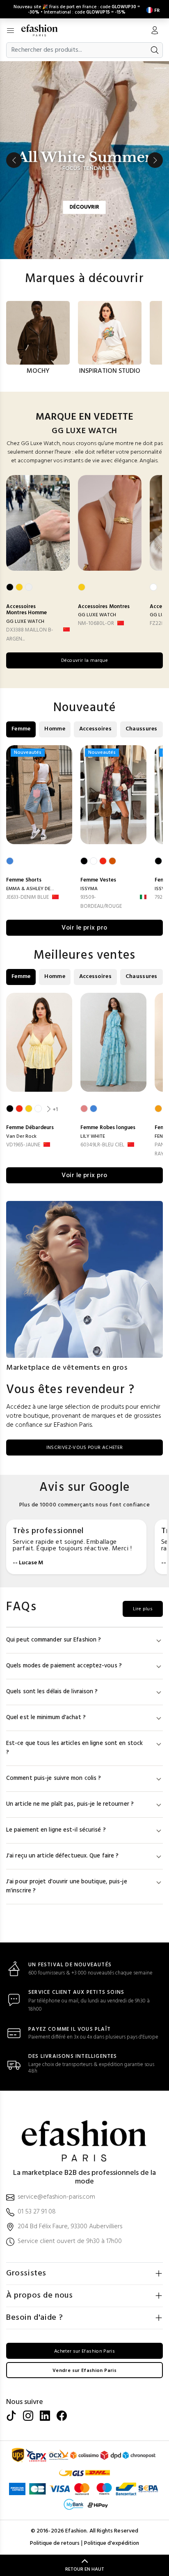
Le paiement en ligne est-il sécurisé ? (56, 1830)
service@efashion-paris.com (56, 2197)
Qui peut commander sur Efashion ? (54, 1640)
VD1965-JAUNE (23, 1145)
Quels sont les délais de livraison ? (52, 1692)
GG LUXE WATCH (25, 622)
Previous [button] (14, 160)
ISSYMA (89, 889)
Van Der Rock (21, 1136)
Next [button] (155, 160)
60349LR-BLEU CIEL (102, 1145)
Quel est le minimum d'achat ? (46, 1718)
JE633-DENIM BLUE (27, 897)
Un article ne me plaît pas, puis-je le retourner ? (70, 1804)
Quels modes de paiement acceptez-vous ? (64, 1666)
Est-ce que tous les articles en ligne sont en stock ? (74, 1748)
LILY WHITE (93, 1136)
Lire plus (143, 1609)
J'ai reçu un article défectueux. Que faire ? (62, 1856)
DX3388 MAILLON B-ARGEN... (30, 635)
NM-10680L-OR (96, 623)
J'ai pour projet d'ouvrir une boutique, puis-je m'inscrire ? (67, 1886)
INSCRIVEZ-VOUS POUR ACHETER (85, 1448)
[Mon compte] (155, 31)
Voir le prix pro (84, 928)
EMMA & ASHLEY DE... (30, 889)
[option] (84, 160)
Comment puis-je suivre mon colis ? (54, 1778)
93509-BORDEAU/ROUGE (101, 902)
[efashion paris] (44, 30)
